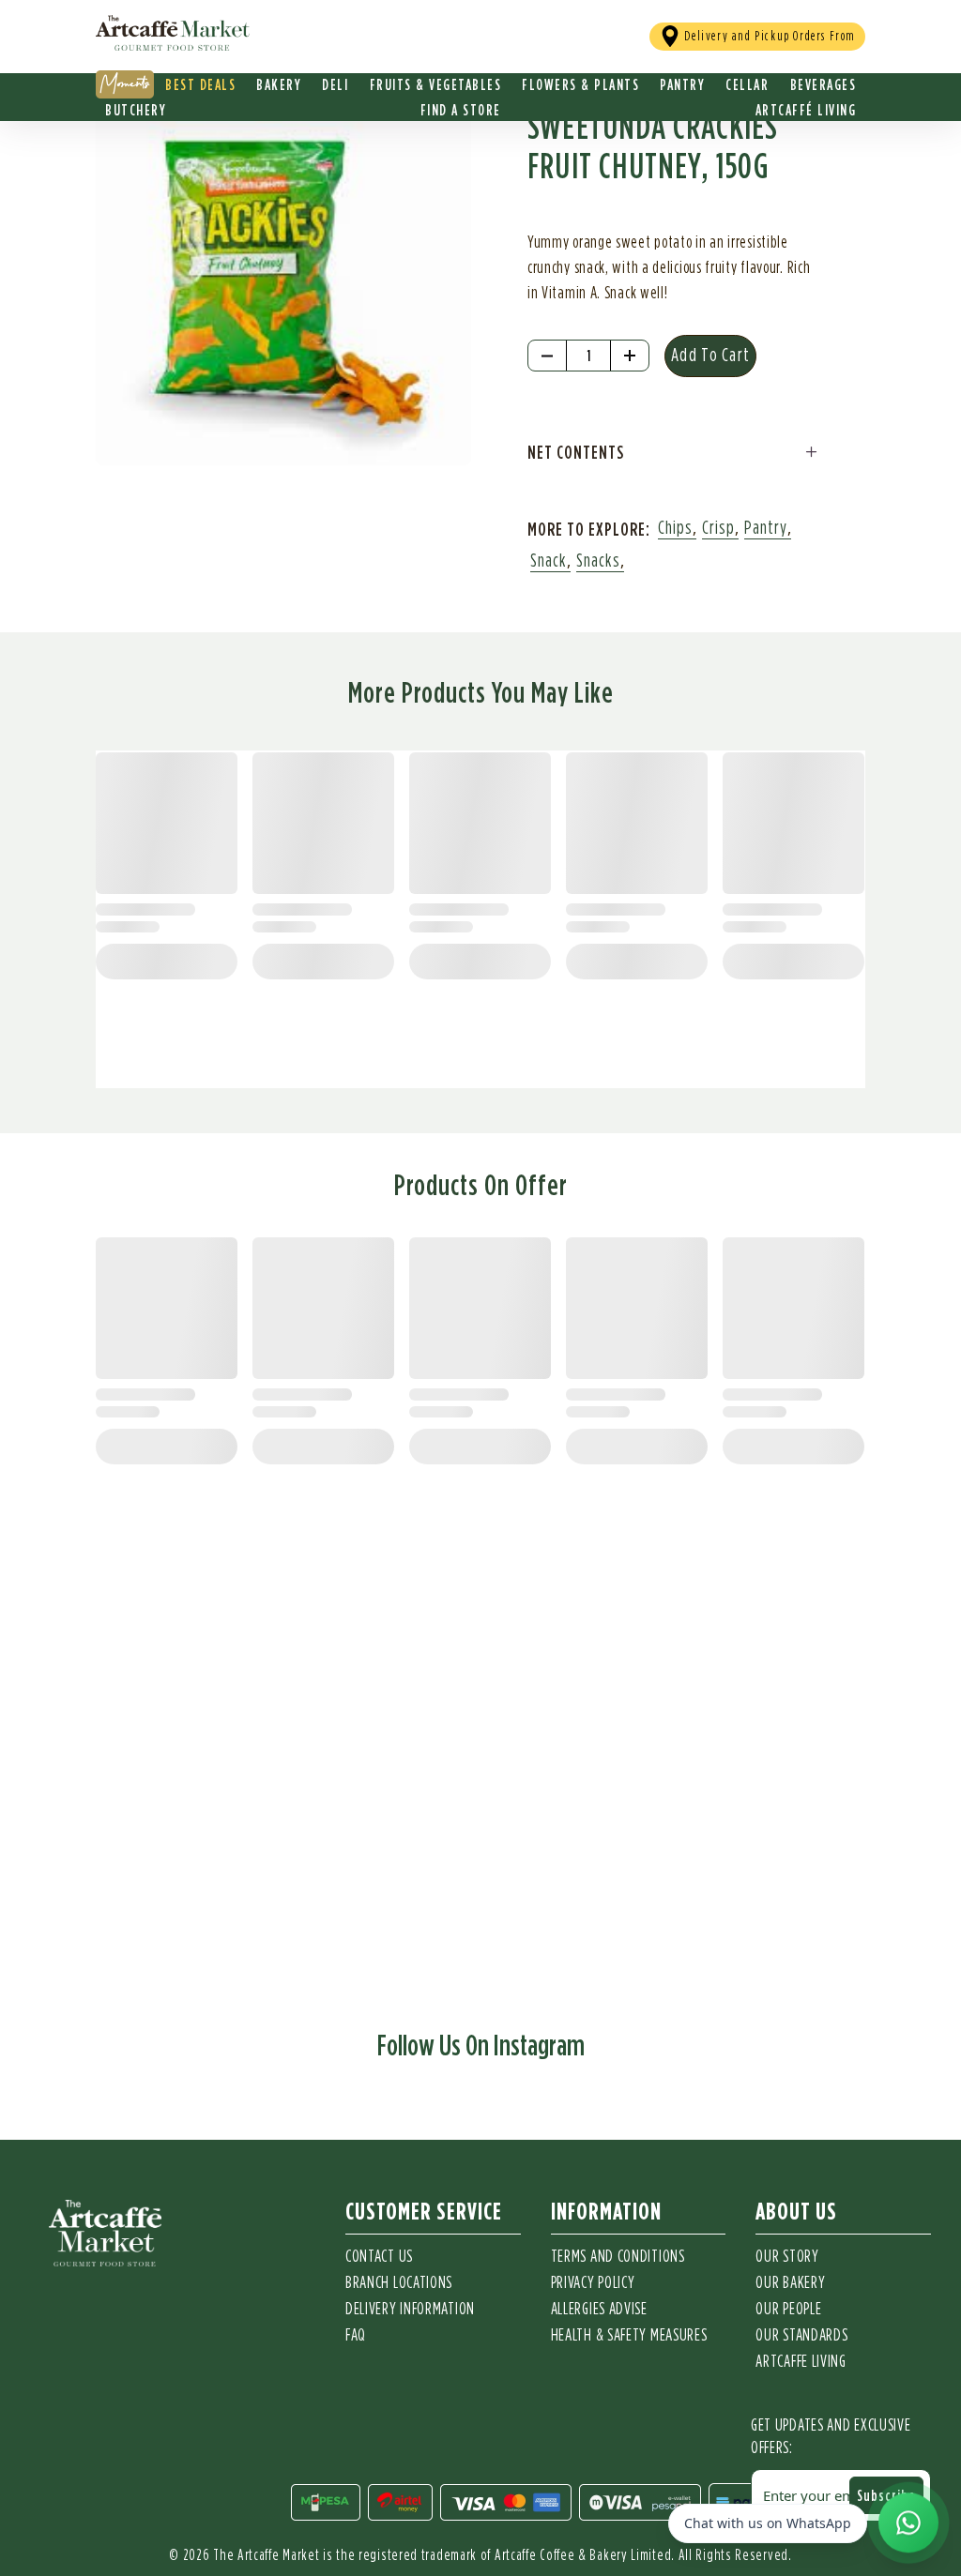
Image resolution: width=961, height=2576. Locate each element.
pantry (766, 528)
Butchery (136, 110)
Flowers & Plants (580, 84)
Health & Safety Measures (629, 2336)
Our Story (787, 2257)
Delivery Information (410, 2310)
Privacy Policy (593, 2283)
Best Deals (200, 84)
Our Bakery (790, 2283)
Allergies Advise (599, 2310)
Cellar (747, 84)
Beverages (824, 84)
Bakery (279, 84)
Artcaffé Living (806, 110)
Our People (788, 2310)
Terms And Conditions (618, 2257)
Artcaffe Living (801, 2362)
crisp (718, 528)
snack (549, 561)
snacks (598, 561)
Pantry (682, 84)
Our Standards (801, 2336)
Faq (356, 2336)
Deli (335, 84)
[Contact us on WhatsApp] (908, 2523)
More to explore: (589, 529)
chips (675, 528)
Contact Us (379, 2257)
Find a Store (461, 110)
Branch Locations (399, 2283)
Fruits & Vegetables (436, 84)
